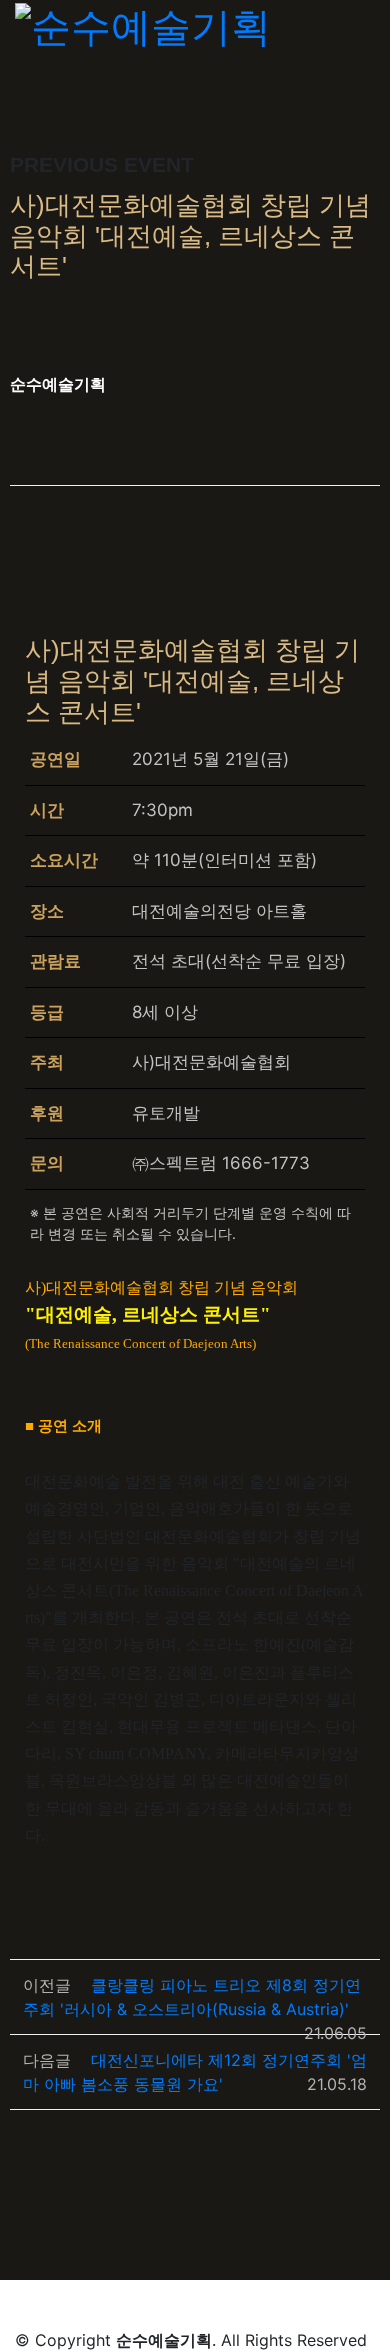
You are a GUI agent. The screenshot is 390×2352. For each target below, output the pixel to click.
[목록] (360, 387)
